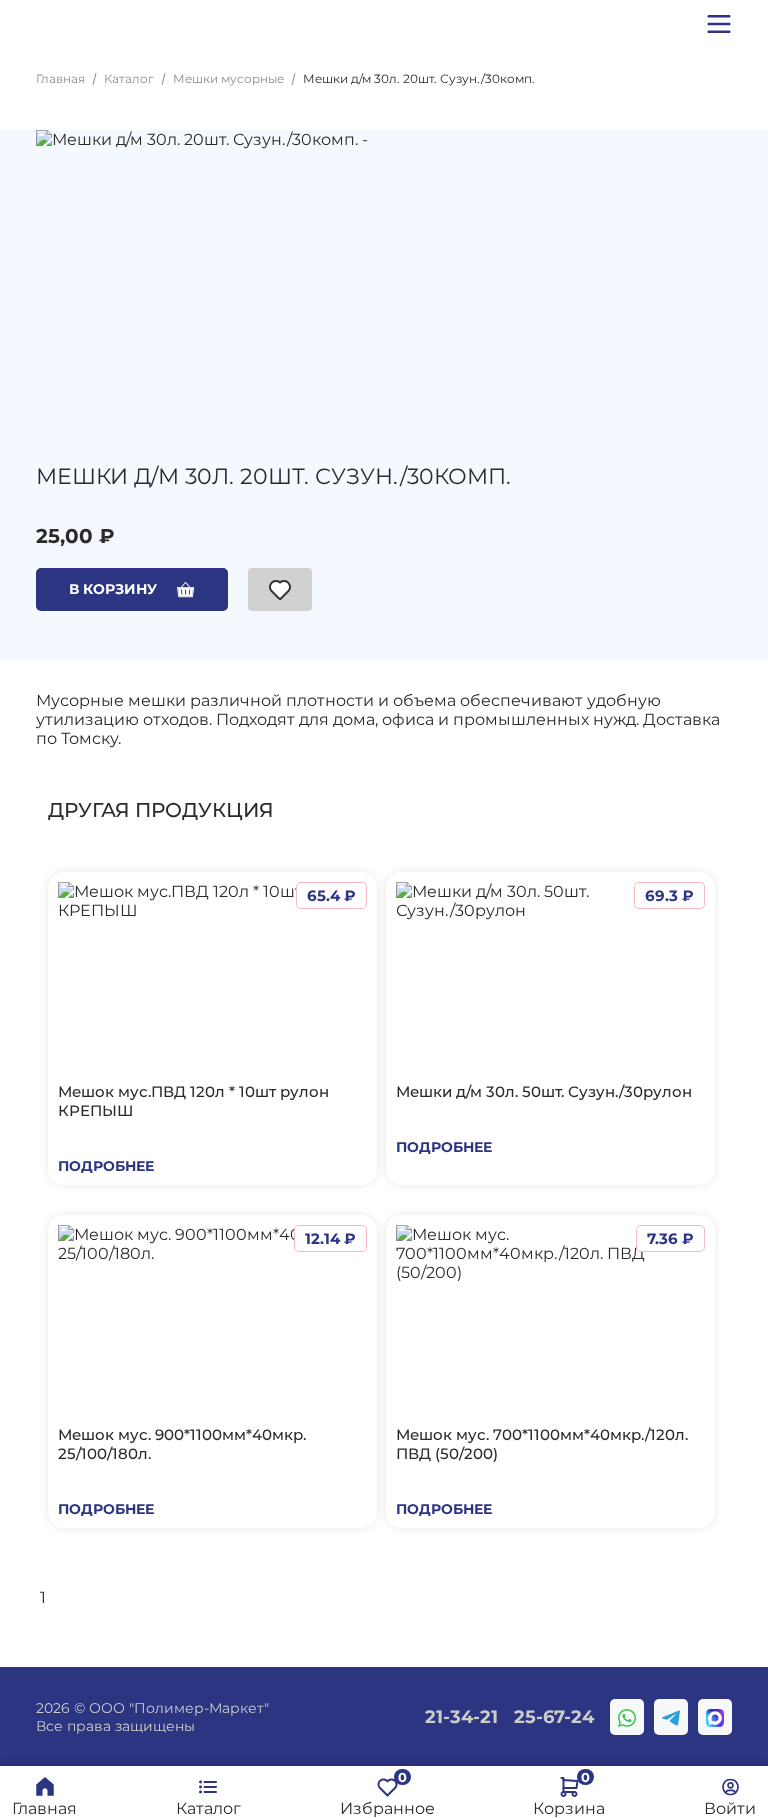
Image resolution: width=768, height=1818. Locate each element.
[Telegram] (671, 1717)
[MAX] (715, 1717)
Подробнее (106, 1166)
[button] (719, 24)
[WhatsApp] (627, 1717)
